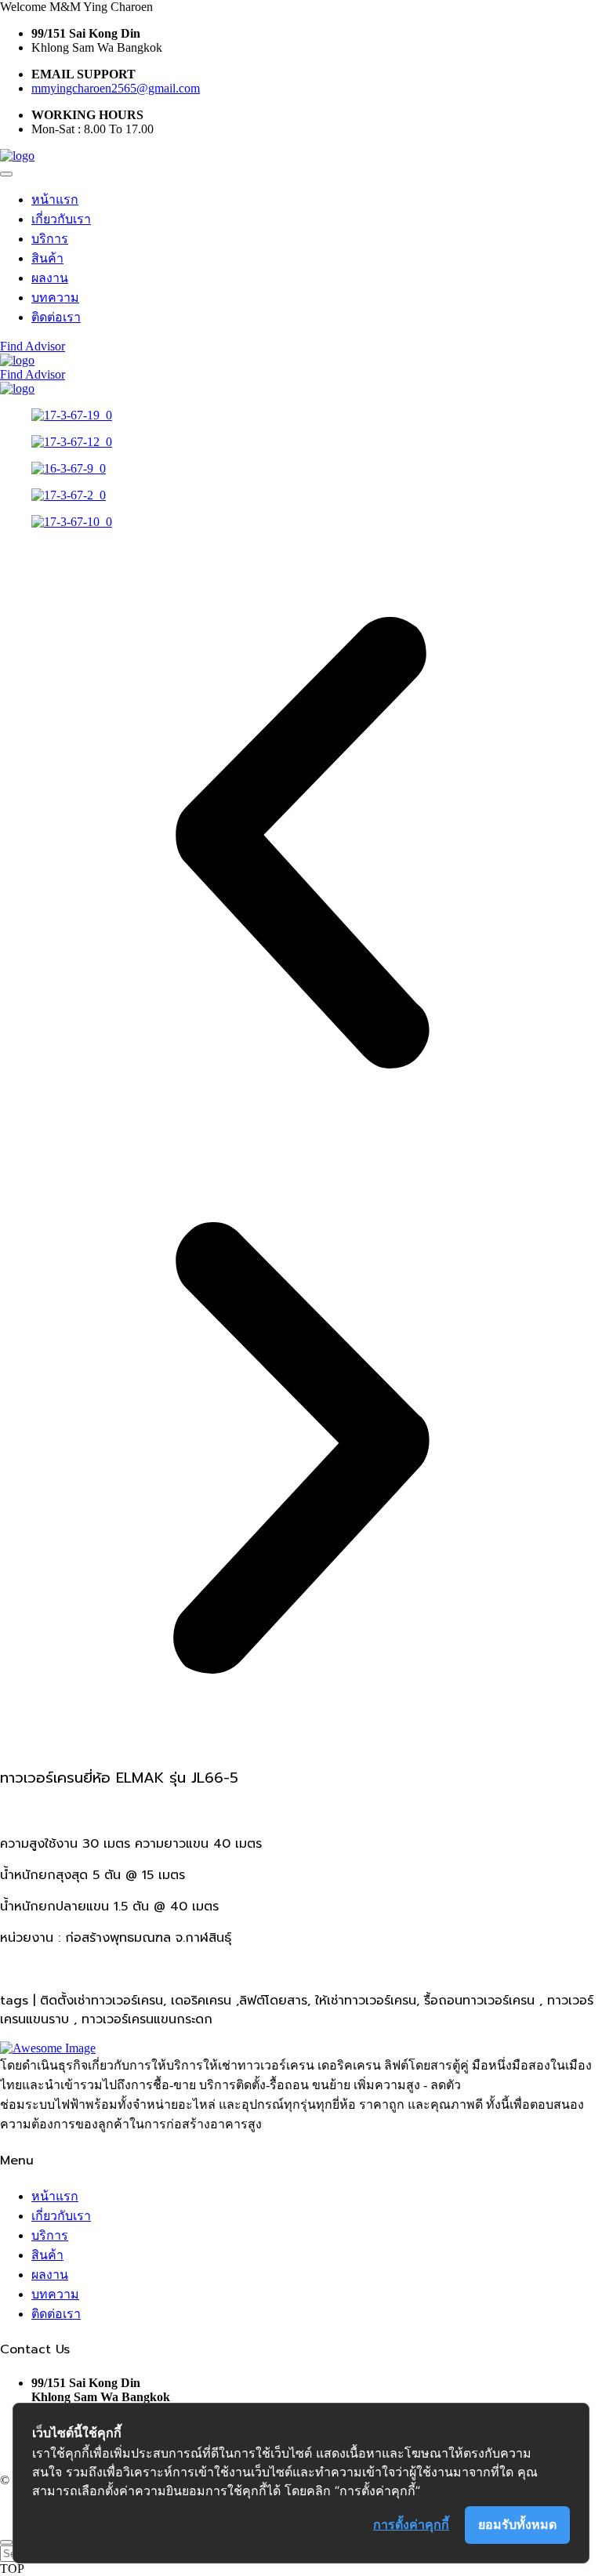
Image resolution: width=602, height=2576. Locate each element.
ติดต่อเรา (56, 317)
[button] (301, 844)
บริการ (50, 239)
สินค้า (47, 258)
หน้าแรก (55, 200)
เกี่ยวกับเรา (61, 219)
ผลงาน (50, 278)
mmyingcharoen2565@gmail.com (116, 88)
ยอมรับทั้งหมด (517, 2524)
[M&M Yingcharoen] (17, 156)
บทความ (55, 298)
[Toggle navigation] (6, 174)
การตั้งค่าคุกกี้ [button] (411, 2524)
